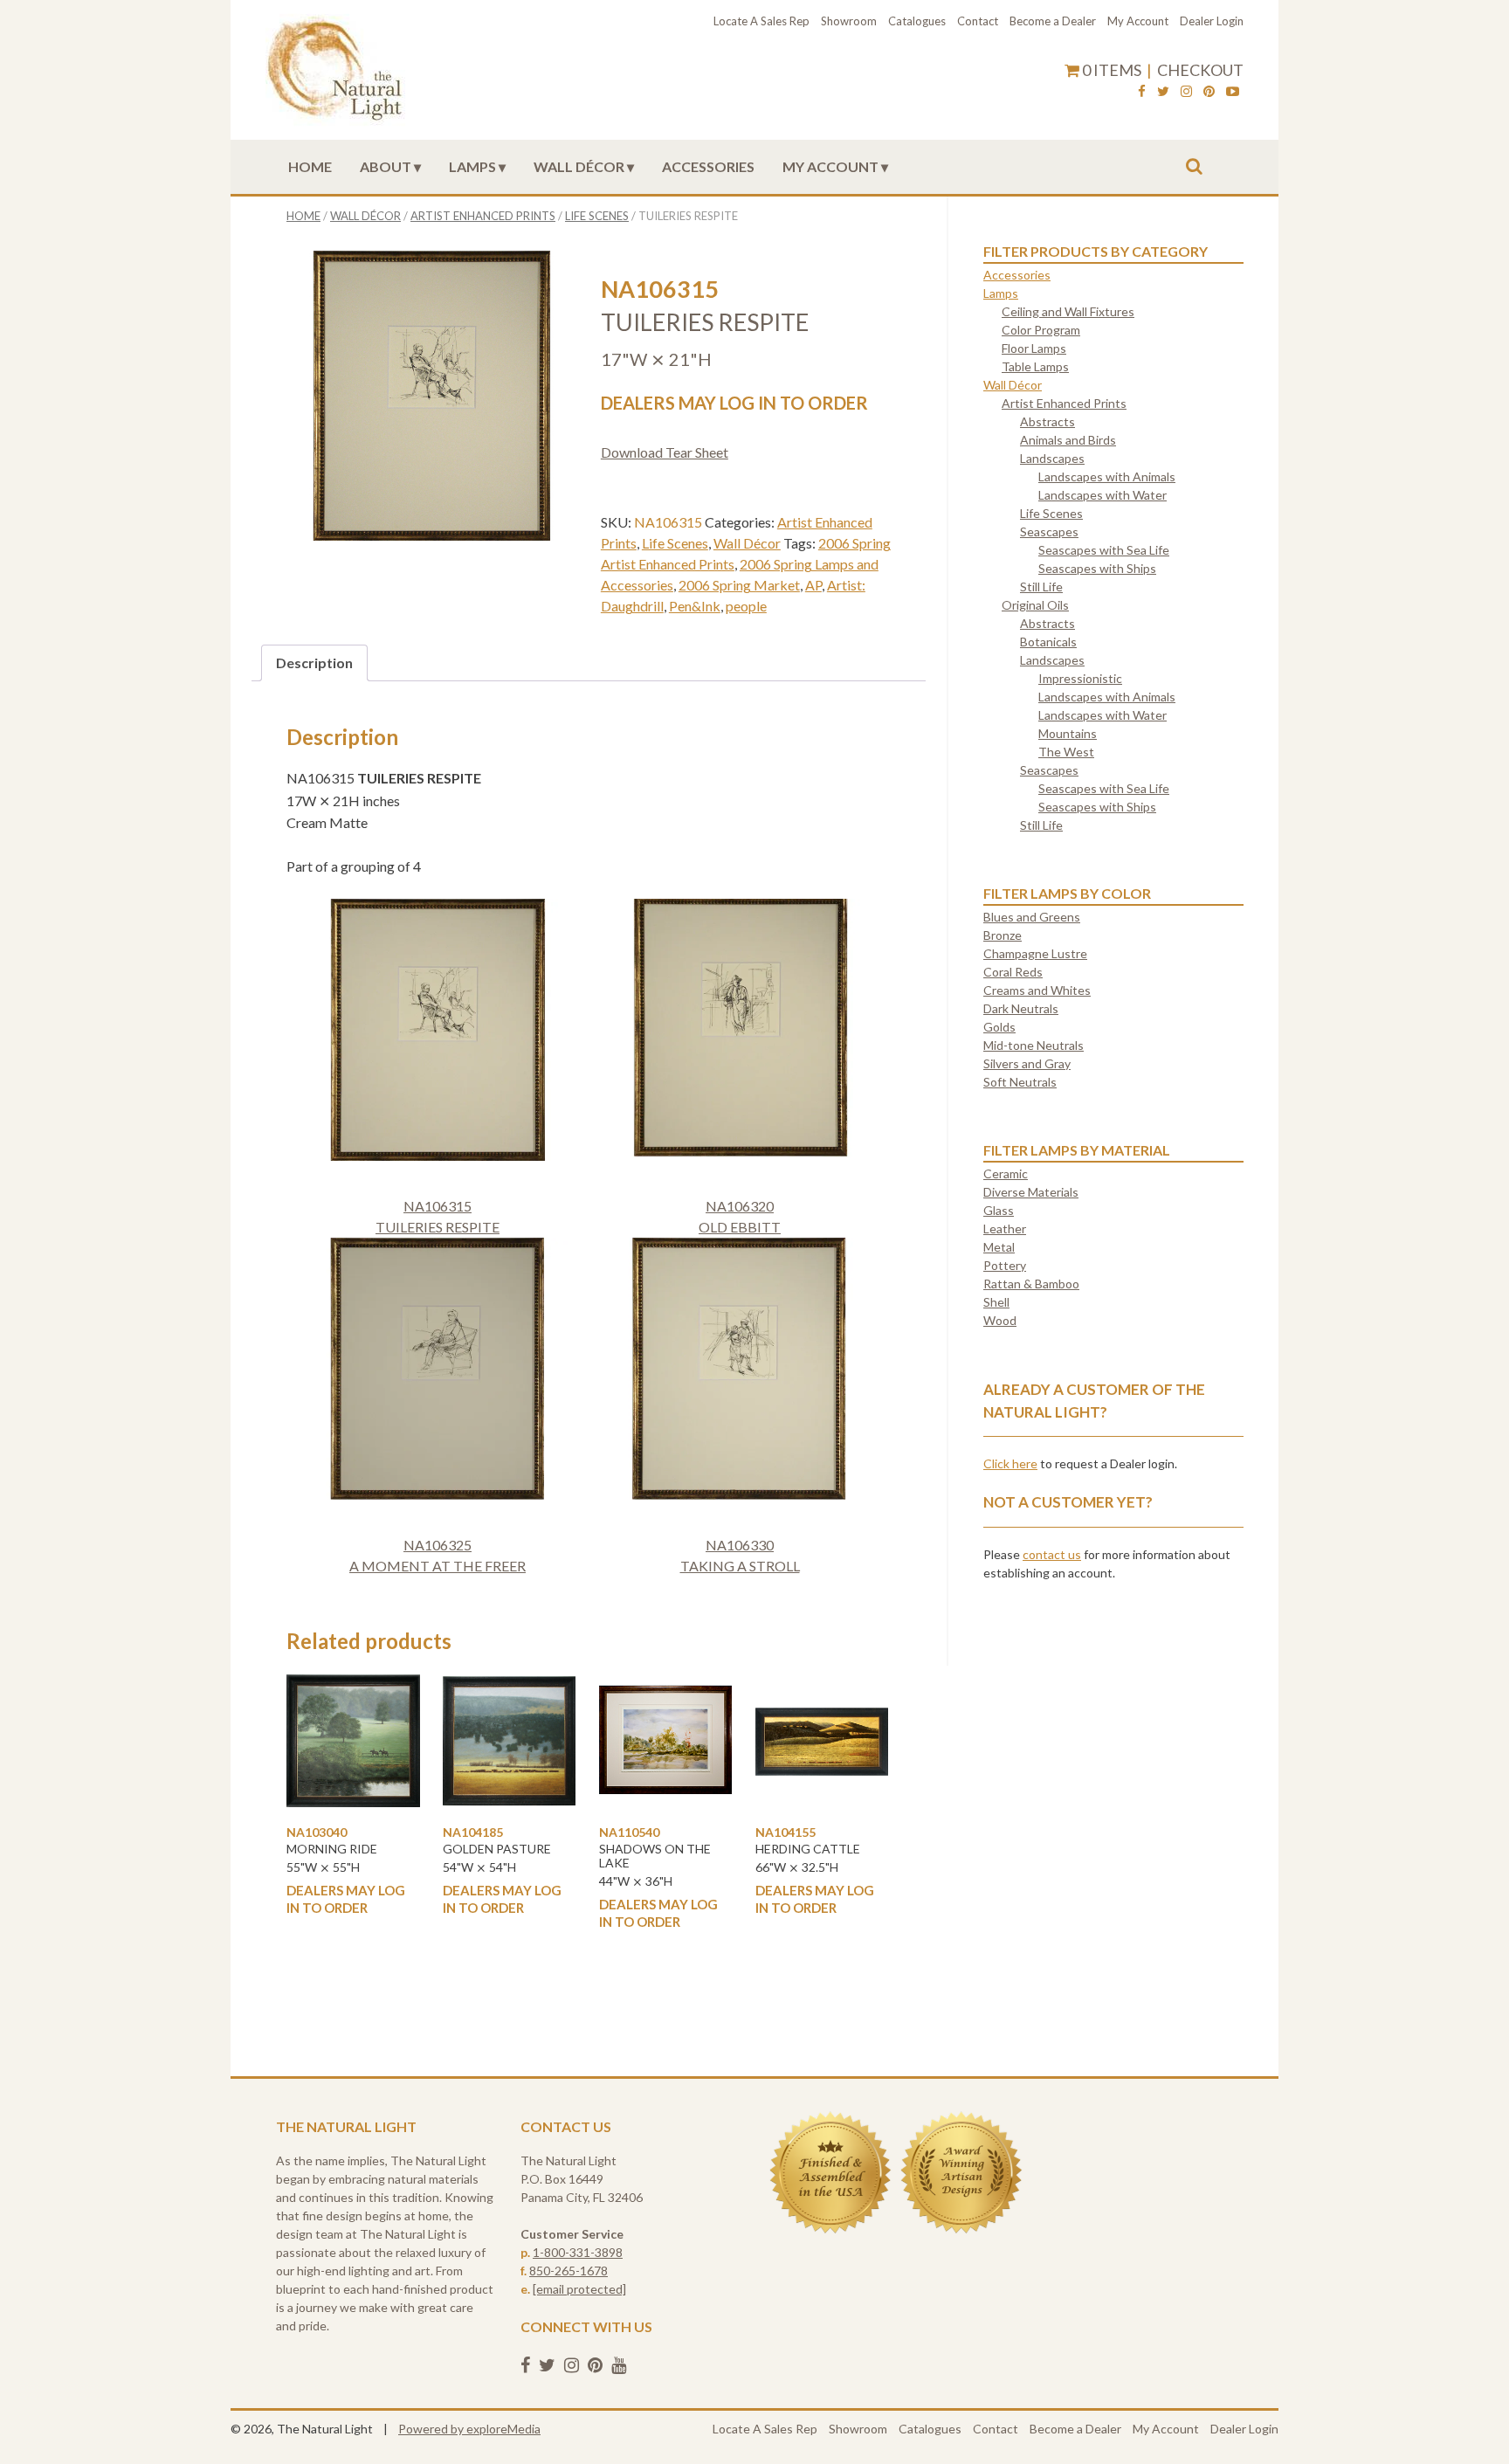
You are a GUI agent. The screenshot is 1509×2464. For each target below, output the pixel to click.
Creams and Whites (1037, 990)
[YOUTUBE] (1233, 93)
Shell (996, 1302)
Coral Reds (1013, 972)
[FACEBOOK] (1142, 93)
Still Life (1041, 587)
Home (310, 166)
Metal (999, 1247)
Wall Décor (579, 166)
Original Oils (1035, 605)
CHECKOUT (1200, 70)
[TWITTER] (1163, 93)
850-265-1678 (568, 2271)
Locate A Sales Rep (761, 21)
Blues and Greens (1032, 917)
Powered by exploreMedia (469, 2429)
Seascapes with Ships (1097, 568)
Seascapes (1049, 531)
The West (1066, 752)
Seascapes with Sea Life (1104, 550)
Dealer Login (1212, 21)
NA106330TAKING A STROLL (740, 1555)
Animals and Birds (1068, 440)
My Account (1138, 21)
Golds (999, 1027)
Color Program (1041, 330)
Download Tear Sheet (665, 452)
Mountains (1068, 733)
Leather (1005, 1229)
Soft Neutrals (1020, 1082)
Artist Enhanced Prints (483, 216)
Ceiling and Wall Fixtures (1068, 311)
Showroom (849, 21)
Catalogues (917, 21)
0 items (1112, 70)
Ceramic (1006, 1173)
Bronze (1003, 935)
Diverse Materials (1031, 1192)
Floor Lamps (1034, 348)
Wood (1000, 1320)
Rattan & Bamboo (1031, 1284)
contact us (1052, 1554)
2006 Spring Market (739, 585)
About (386, 166)
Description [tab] (314, 663)
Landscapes (1052, 458)
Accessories (708, 166)
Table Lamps (1035, 366)
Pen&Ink (695, 606)
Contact (978, 21)
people (746, 606)
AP (813, 585)
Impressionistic (1080, 678)
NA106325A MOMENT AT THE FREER (438, 1555)
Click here (1010, 1463)
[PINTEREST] (1209, 93)
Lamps (472, 166)
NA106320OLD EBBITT (740, 1216)
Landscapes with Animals (1107, 476)
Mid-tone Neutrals (1034, 1045)
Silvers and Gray (1027, 1063)
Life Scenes (597, 216)
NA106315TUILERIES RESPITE (438, 1216)
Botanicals (1048, 642)
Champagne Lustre (1035, 953)
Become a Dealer (1053, 21)
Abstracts (1047, 421)
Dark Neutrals (1021, 1008)
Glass (999, 1210)
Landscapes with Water (1102, 495)
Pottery (1005, 1265)
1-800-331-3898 (578, 2252)
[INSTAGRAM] (1186, 93)
